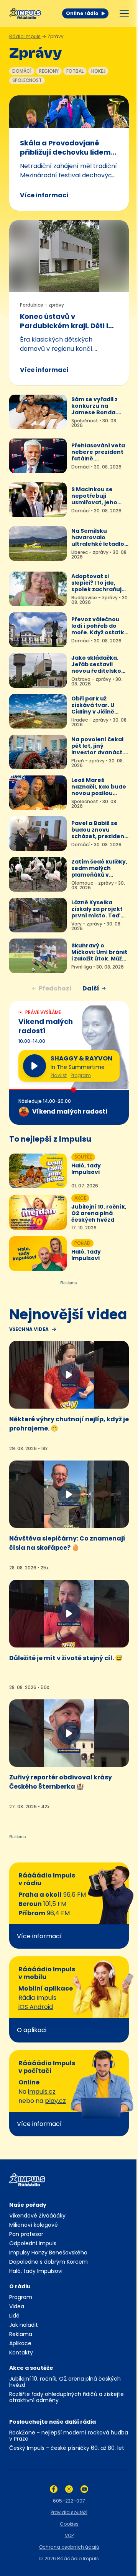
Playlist (59, 1075)
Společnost (27, 80)
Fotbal (75, 71)
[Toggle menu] (124, 13)
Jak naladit (24, 2325)
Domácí (22, 71)
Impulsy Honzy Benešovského (48, 2253)
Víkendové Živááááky (37, 2216)
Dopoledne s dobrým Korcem (48, 2262)
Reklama (21, 2334)
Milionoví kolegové (34, 2225)
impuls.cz (42, 2092)
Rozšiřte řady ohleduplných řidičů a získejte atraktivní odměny (67, 2397)
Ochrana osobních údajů (69, 2547)
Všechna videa (29, 1329)
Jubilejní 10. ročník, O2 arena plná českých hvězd (65, 2382)
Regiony (49, 71)
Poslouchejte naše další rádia (53, 2422)
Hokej (98, 71)
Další (91, 988)
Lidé (14, 2316)
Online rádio (82, 13)
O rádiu (20, 2286)
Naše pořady (28, 2205)
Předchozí (55, 988)
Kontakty (21, 2353)
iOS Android (36, 2007)
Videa (17, 2306)
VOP (69, 2535)
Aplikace (20, 2343)
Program (81, 1075)
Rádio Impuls (25, 36)
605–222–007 (69, 2501)
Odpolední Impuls (33, 2243)
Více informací (44, 195)
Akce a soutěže (31, 2368)
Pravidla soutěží (69, 2512)
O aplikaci (32, 2030)
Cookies (69, 2524)
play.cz (55, 2101)
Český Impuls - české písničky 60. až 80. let (67, 2448)
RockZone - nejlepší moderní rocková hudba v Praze (69, 2436)
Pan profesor (26, 2234)
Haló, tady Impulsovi (36, 2271)
